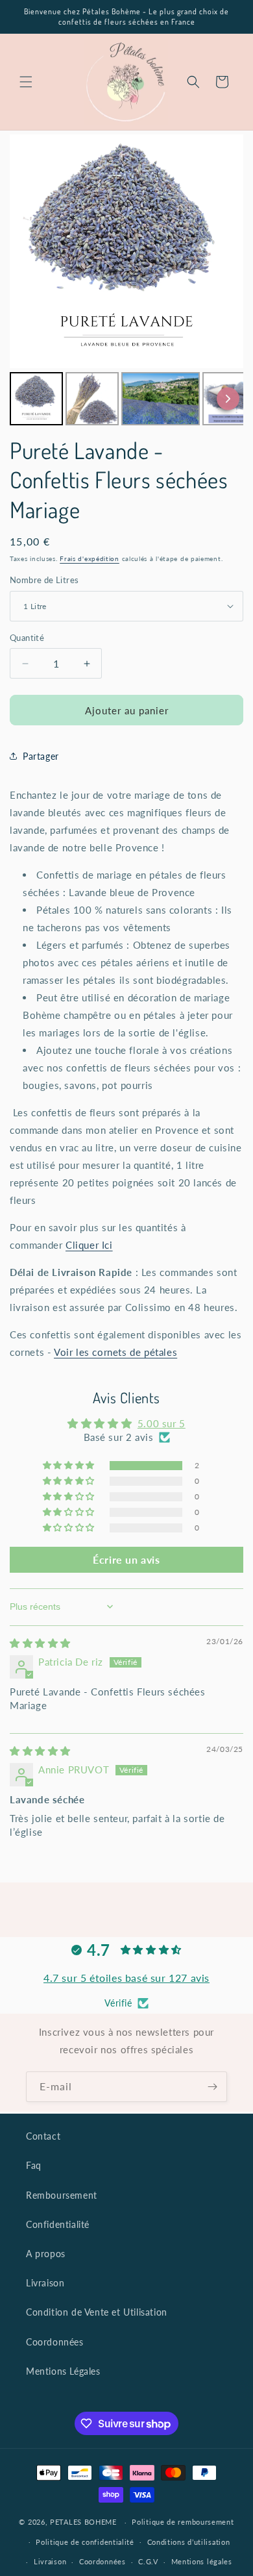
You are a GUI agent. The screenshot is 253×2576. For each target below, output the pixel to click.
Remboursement (62, 2195)
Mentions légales (202, 2561)
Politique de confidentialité (85, 2542)
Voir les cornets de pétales (115, 1352)
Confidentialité (58, 2224)
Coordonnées (55, 2342)
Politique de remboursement (183, 2522)
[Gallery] (126, 282)
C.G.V (148, 2561)
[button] (26, 82)
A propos (46, 2254)
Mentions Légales (63, 2371)
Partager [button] (41, 756)
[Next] (228, 398)
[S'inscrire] (212, 2087)
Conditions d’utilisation (189, 2542)
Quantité (27, 638)
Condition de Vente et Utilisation (97, 2312)
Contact (43, 2136)
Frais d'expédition (90, 558)
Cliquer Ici (89, 1245)
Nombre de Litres (44, 580)
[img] (40, 1643)
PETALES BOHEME (83, 2522)
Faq (34, 2165)
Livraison (45, 2283)
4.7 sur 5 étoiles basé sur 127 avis (126, 1978)
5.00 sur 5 (162, 1423)
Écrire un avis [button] (126, 1559)
